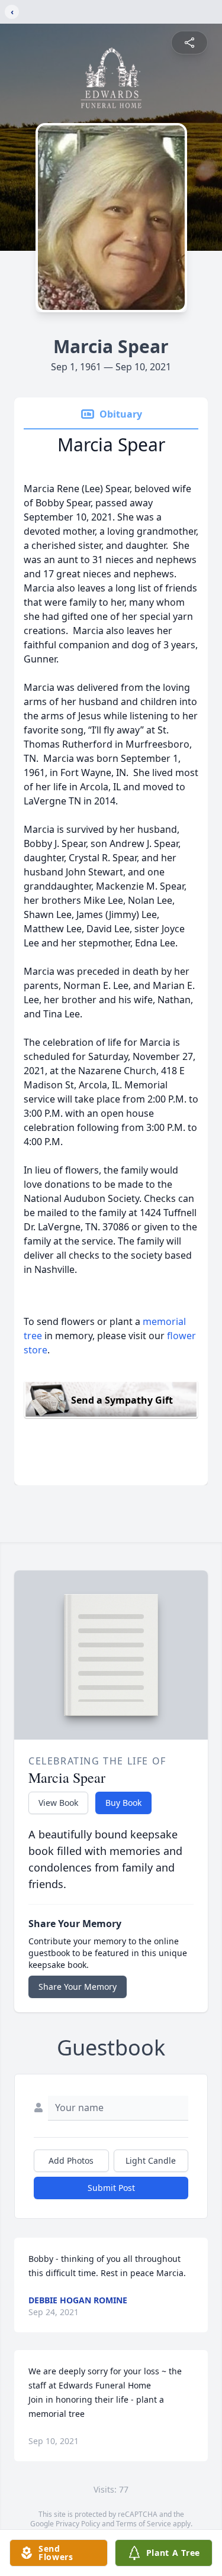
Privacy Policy (78, 2524)
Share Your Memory (78, 1987)
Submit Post (111, 2188)
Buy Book (123, 1803)
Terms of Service (144, 2524)
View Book (58, 1803)
